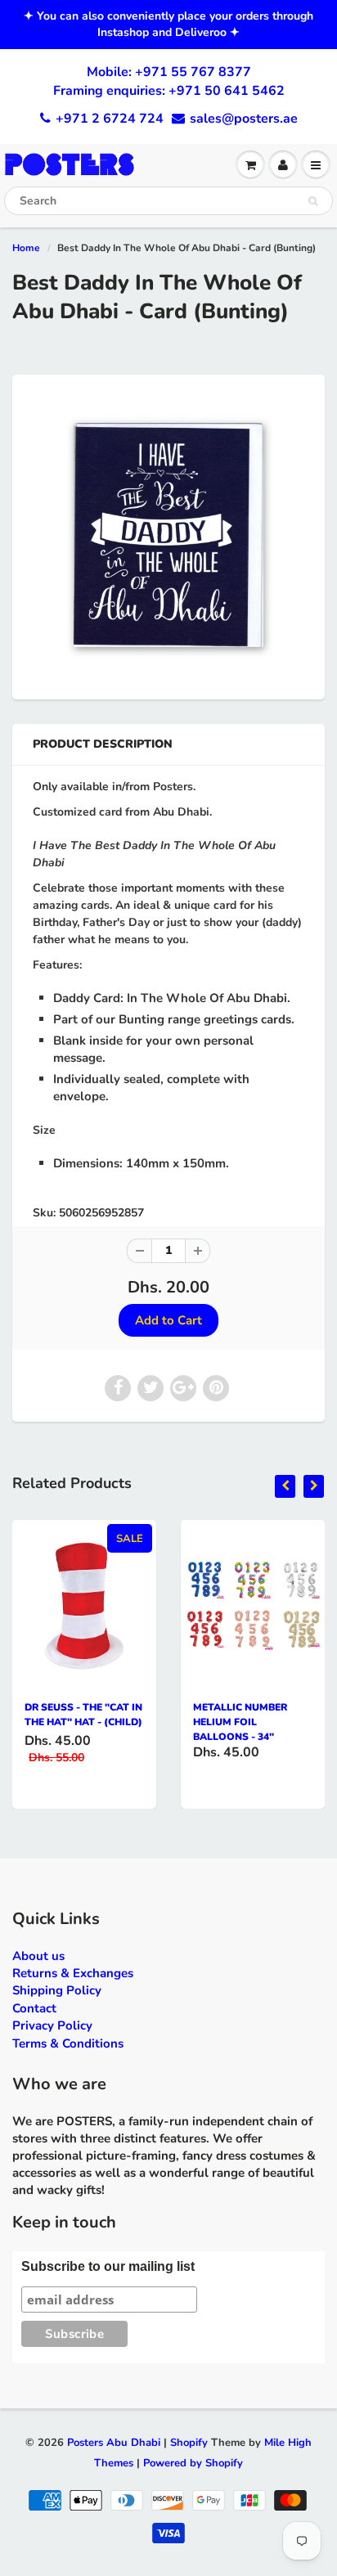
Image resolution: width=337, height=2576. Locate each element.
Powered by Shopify (193, 2463)
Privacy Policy (52, 2025)
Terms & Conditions (68, 2043)
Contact (34, 2008)
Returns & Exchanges (73, 1973)
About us (38, 1956)
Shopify (189, 2443)
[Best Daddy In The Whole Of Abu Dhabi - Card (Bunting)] (168, 535)
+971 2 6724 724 (110, 119)
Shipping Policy (57, 1990)
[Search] (313, 201)
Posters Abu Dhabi (114, 2443)
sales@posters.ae (244, 119)
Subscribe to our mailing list (108, 2266)
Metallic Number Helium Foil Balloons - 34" (240, 1722)
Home (26, 248)
